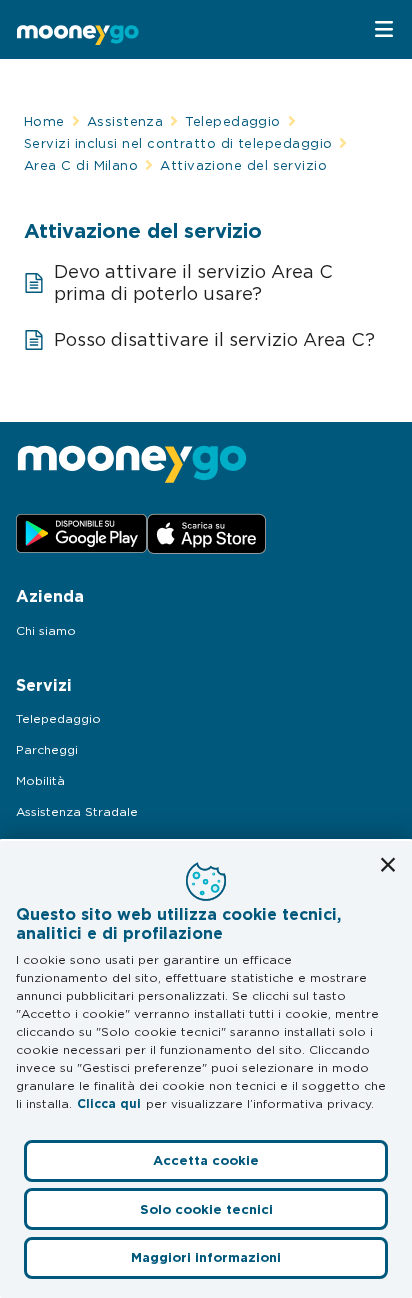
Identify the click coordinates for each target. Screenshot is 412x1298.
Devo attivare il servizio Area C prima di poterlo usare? (193, 282)
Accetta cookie (206, 1160)
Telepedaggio (232, 121)
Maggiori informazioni (206, 1257)
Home (44, 121)
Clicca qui (109, 1104)
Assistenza (125, 121)
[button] (388, 865)
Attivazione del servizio (243, 165)
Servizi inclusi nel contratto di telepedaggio (178, 143)
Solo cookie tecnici (206, 1209)
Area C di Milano (81, 165)
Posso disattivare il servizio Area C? (214, 339)
